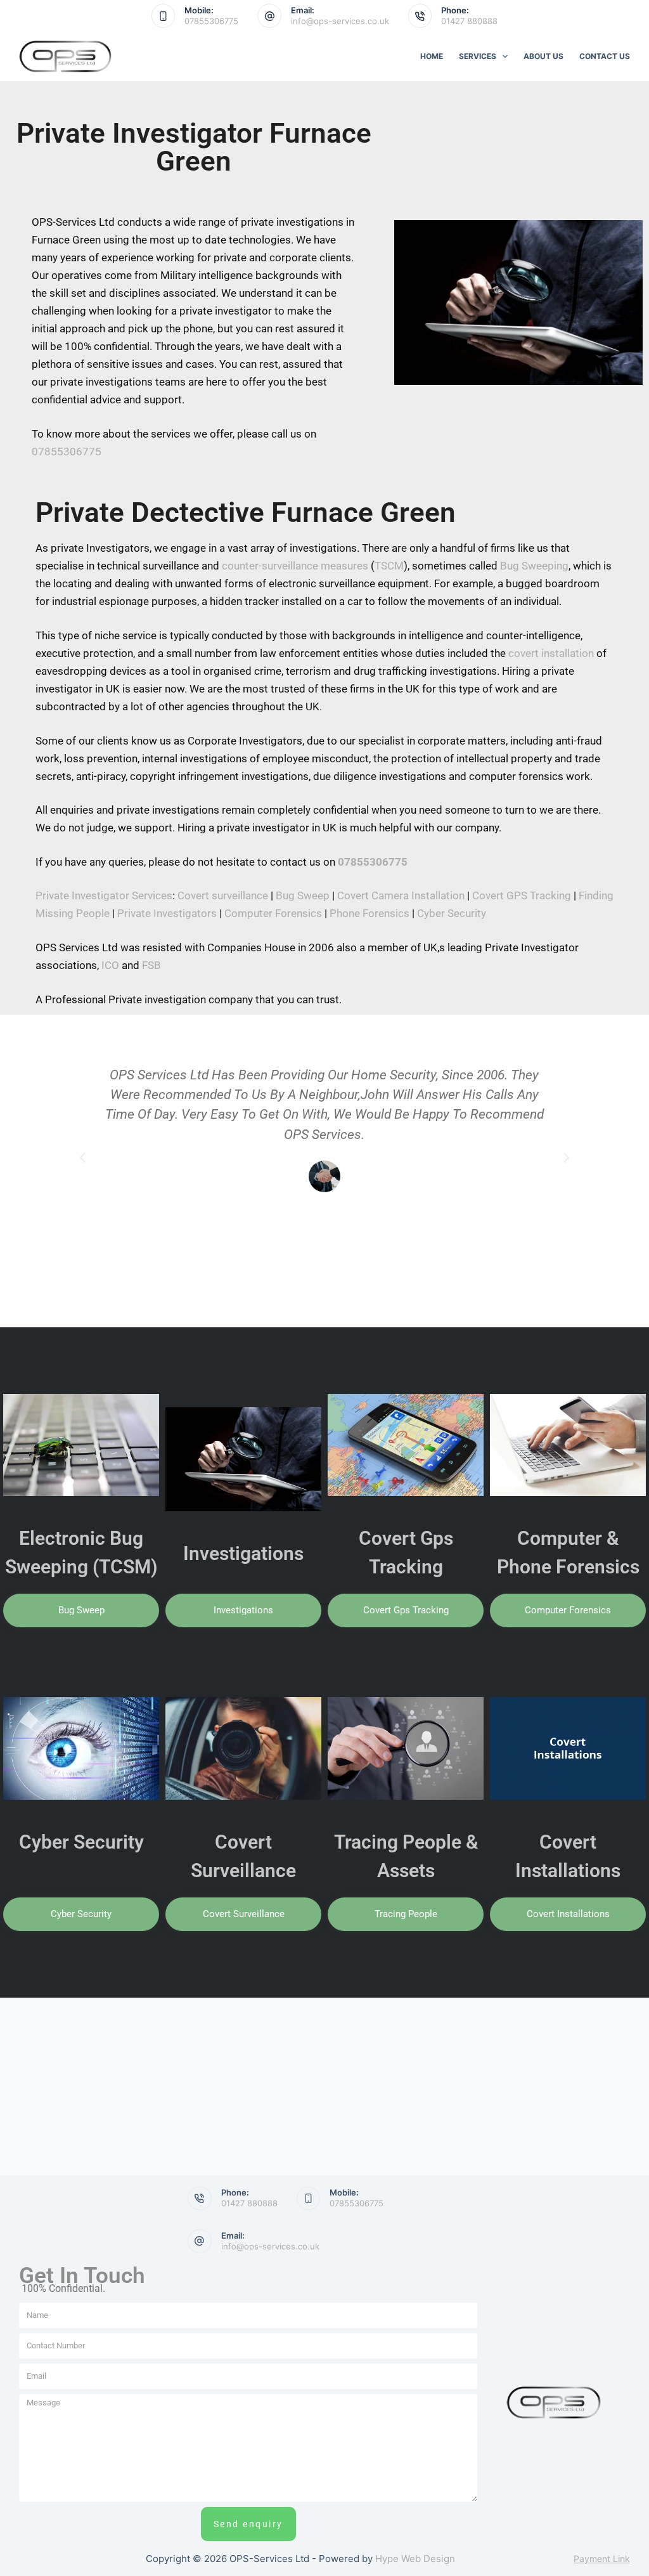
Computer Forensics (273, 913)
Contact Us (605, 56)
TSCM (389, 566)
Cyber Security (452, 913)
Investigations (243, 1553)
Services (478, 56)
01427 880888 (469, 21)
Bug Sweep (303, 895)
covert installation (551, 653)
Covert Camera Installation (401, 895)
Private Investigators (167, 913)
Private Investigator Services (104, 895)
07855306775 (211, 21)
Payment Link (602, 2559)
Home (432, 56)
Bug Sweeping (534, 566)
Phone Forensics (369, 913)
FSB (151, 965)
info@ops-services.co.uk (340, 21)
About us (543, 56)
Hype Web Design (415, 2559)
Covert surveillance (223, 895)
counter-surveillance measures (295, 566)
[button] (82, 1158)
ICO (110, 965)
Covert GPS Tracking (522, 895)
